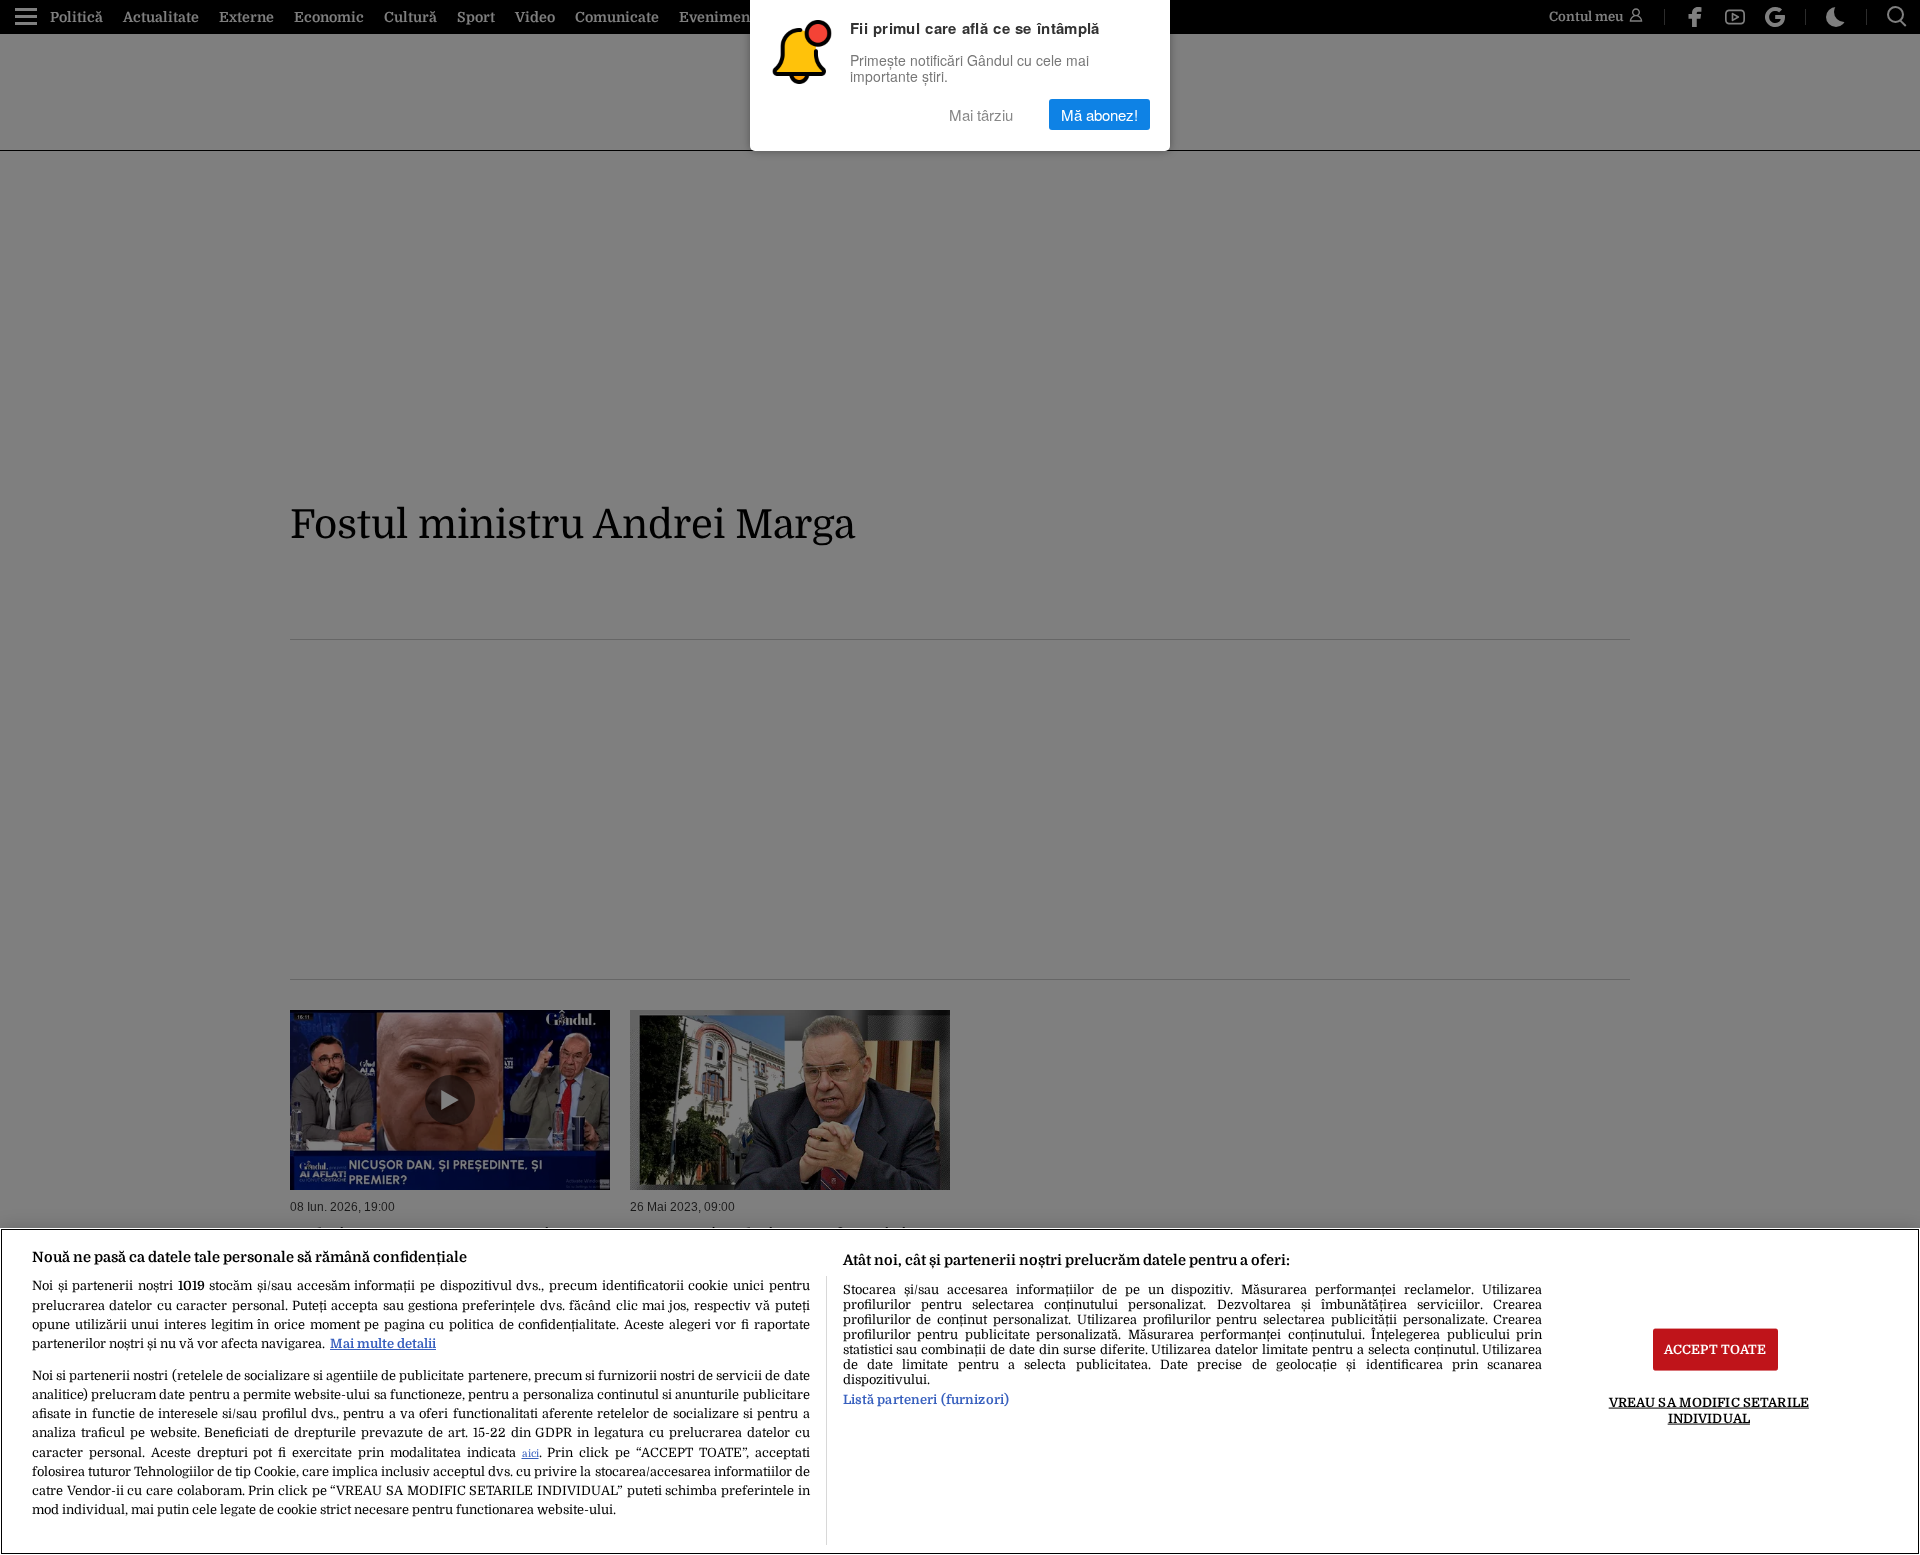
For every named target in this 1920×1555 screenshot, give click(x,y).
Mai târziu (981, 114)
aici (530, 1453)
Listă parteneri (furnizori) (926, 1399)
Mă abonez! (1099, 114)
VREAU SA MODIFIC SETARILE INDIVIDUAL (1709, 1410)
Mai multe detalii (383, 1343)
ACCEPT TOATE (1715, 1349)
